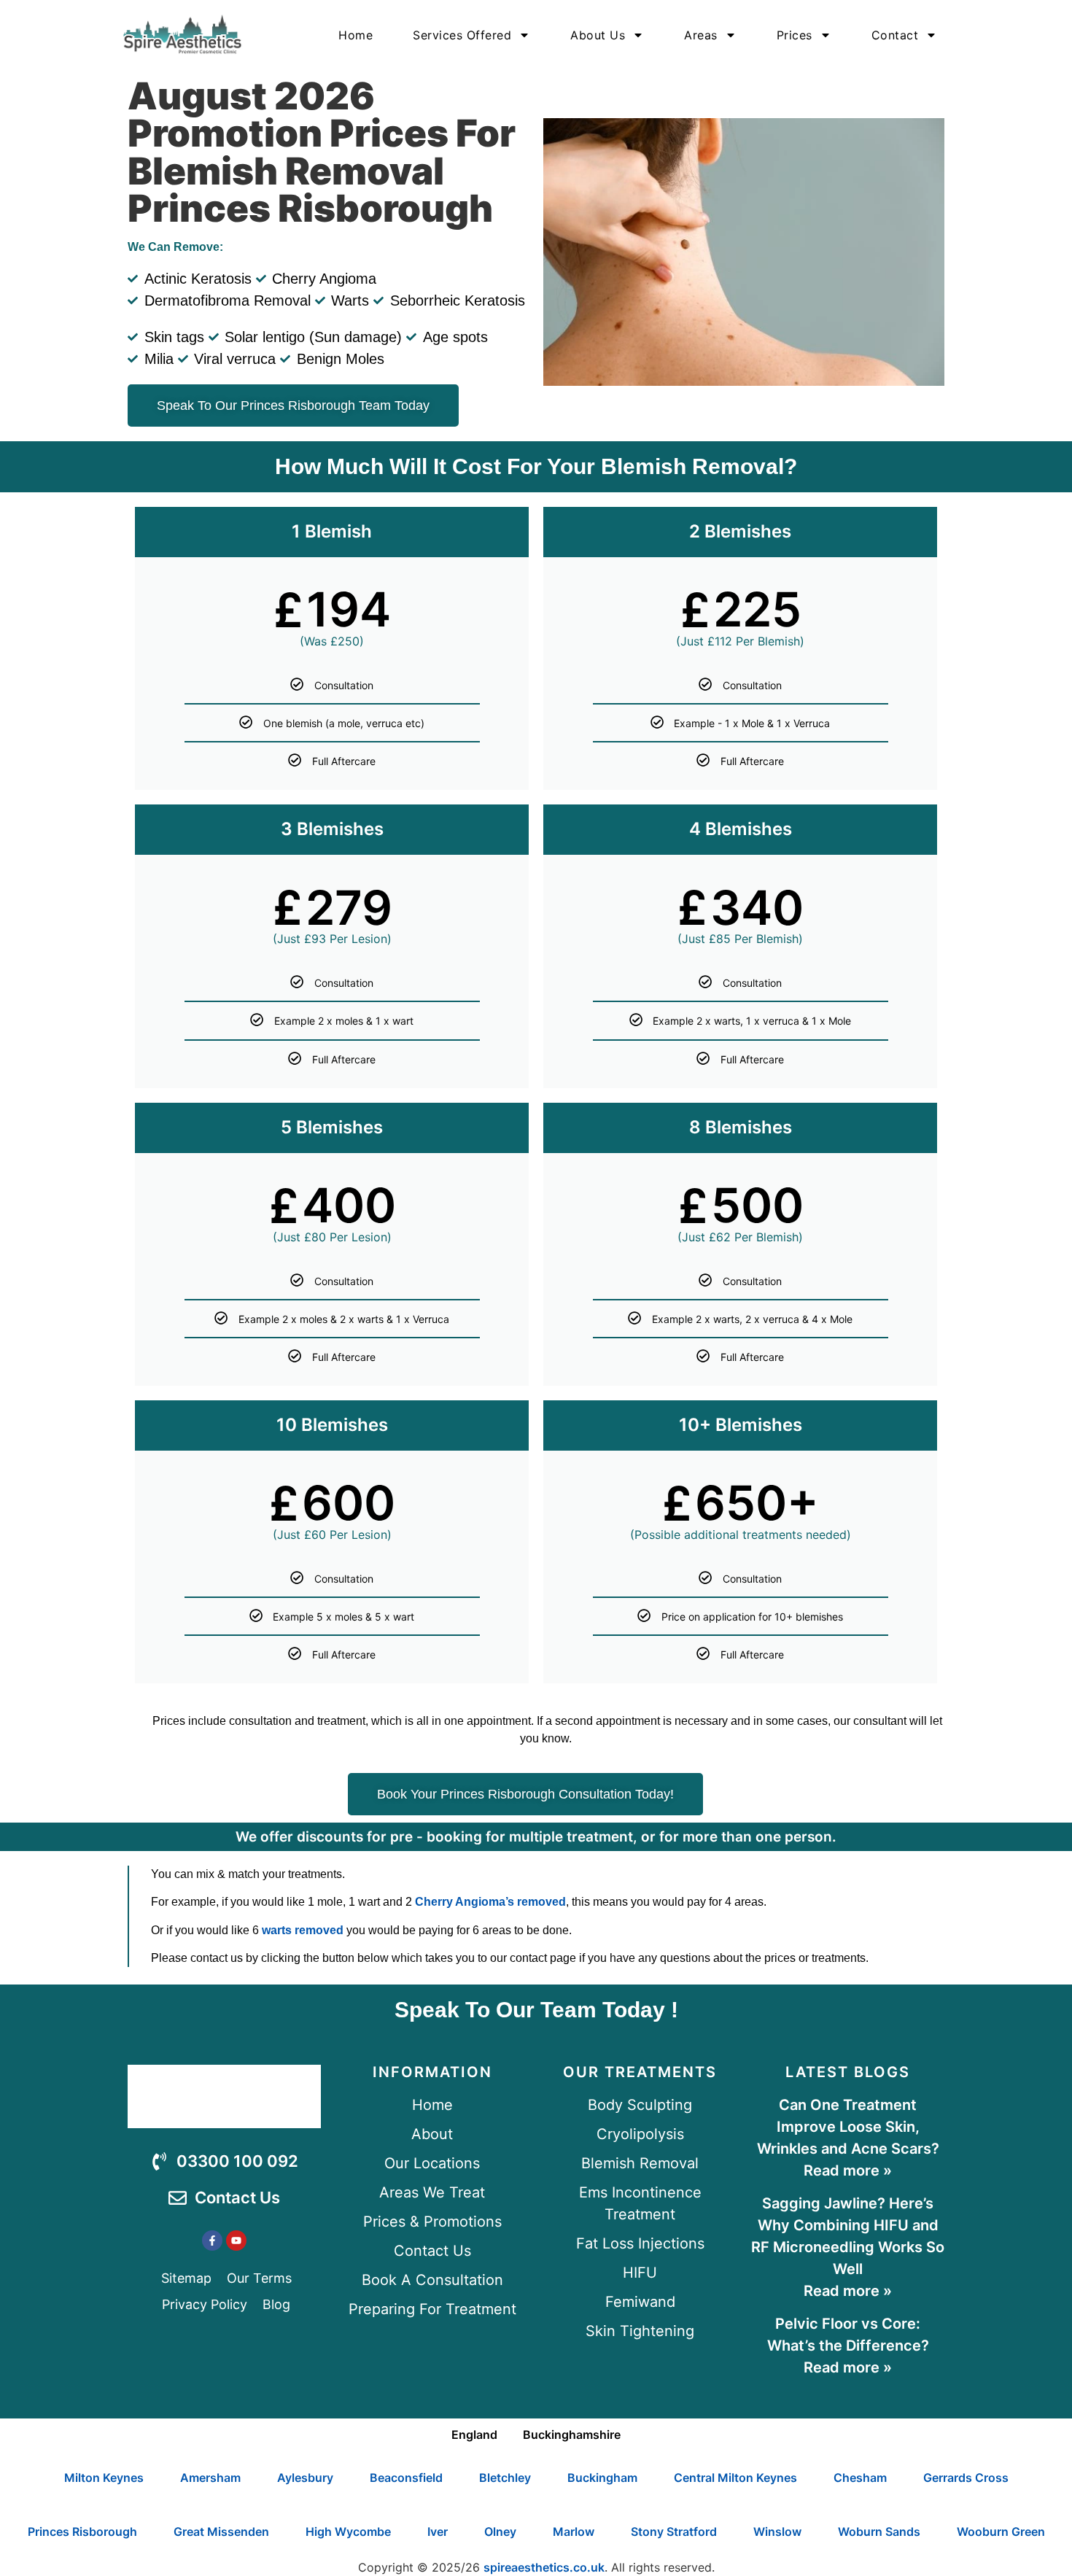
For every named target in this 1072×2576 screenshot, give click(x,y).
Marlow (574, 2532)
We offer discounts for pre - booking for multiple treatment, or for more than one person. (536, 1837)
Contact (895, 35)
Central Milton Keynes (735, 2478)
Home (356, 35)
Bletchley (505, 2478)
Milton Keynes (104, 2478)
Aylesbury (305, 2478)
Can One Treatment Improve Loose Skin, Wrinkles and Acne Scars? (848, 2127)
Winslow (777, 2532)
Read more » (848, 2170)
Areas (701, 35)
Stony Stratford (674, 2532)
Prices (795, 35)
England (474, 2435)
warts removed (303, 1930)
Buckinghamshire (572, 2435)
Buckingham (602, 2478)
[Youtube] (236, 2241)
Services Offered (462, 35)
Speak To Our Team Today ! (536, 2010)
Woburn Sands (879, 2532)
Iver (438, 2532)
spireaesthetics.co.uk (544, 2567)
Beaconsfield (406, 2478)
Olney (500, 2532)
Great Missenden (221, 2532)
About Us (598, 35)
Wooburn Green (1001, 2532)
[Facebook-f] (212, 2241)
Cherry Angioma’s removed (490, 1902)
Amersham (210, 2478)
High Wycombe (348, 2532)
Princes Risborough (82, 2532)
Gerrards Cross (966, 2478)
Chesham (860, 2478)
